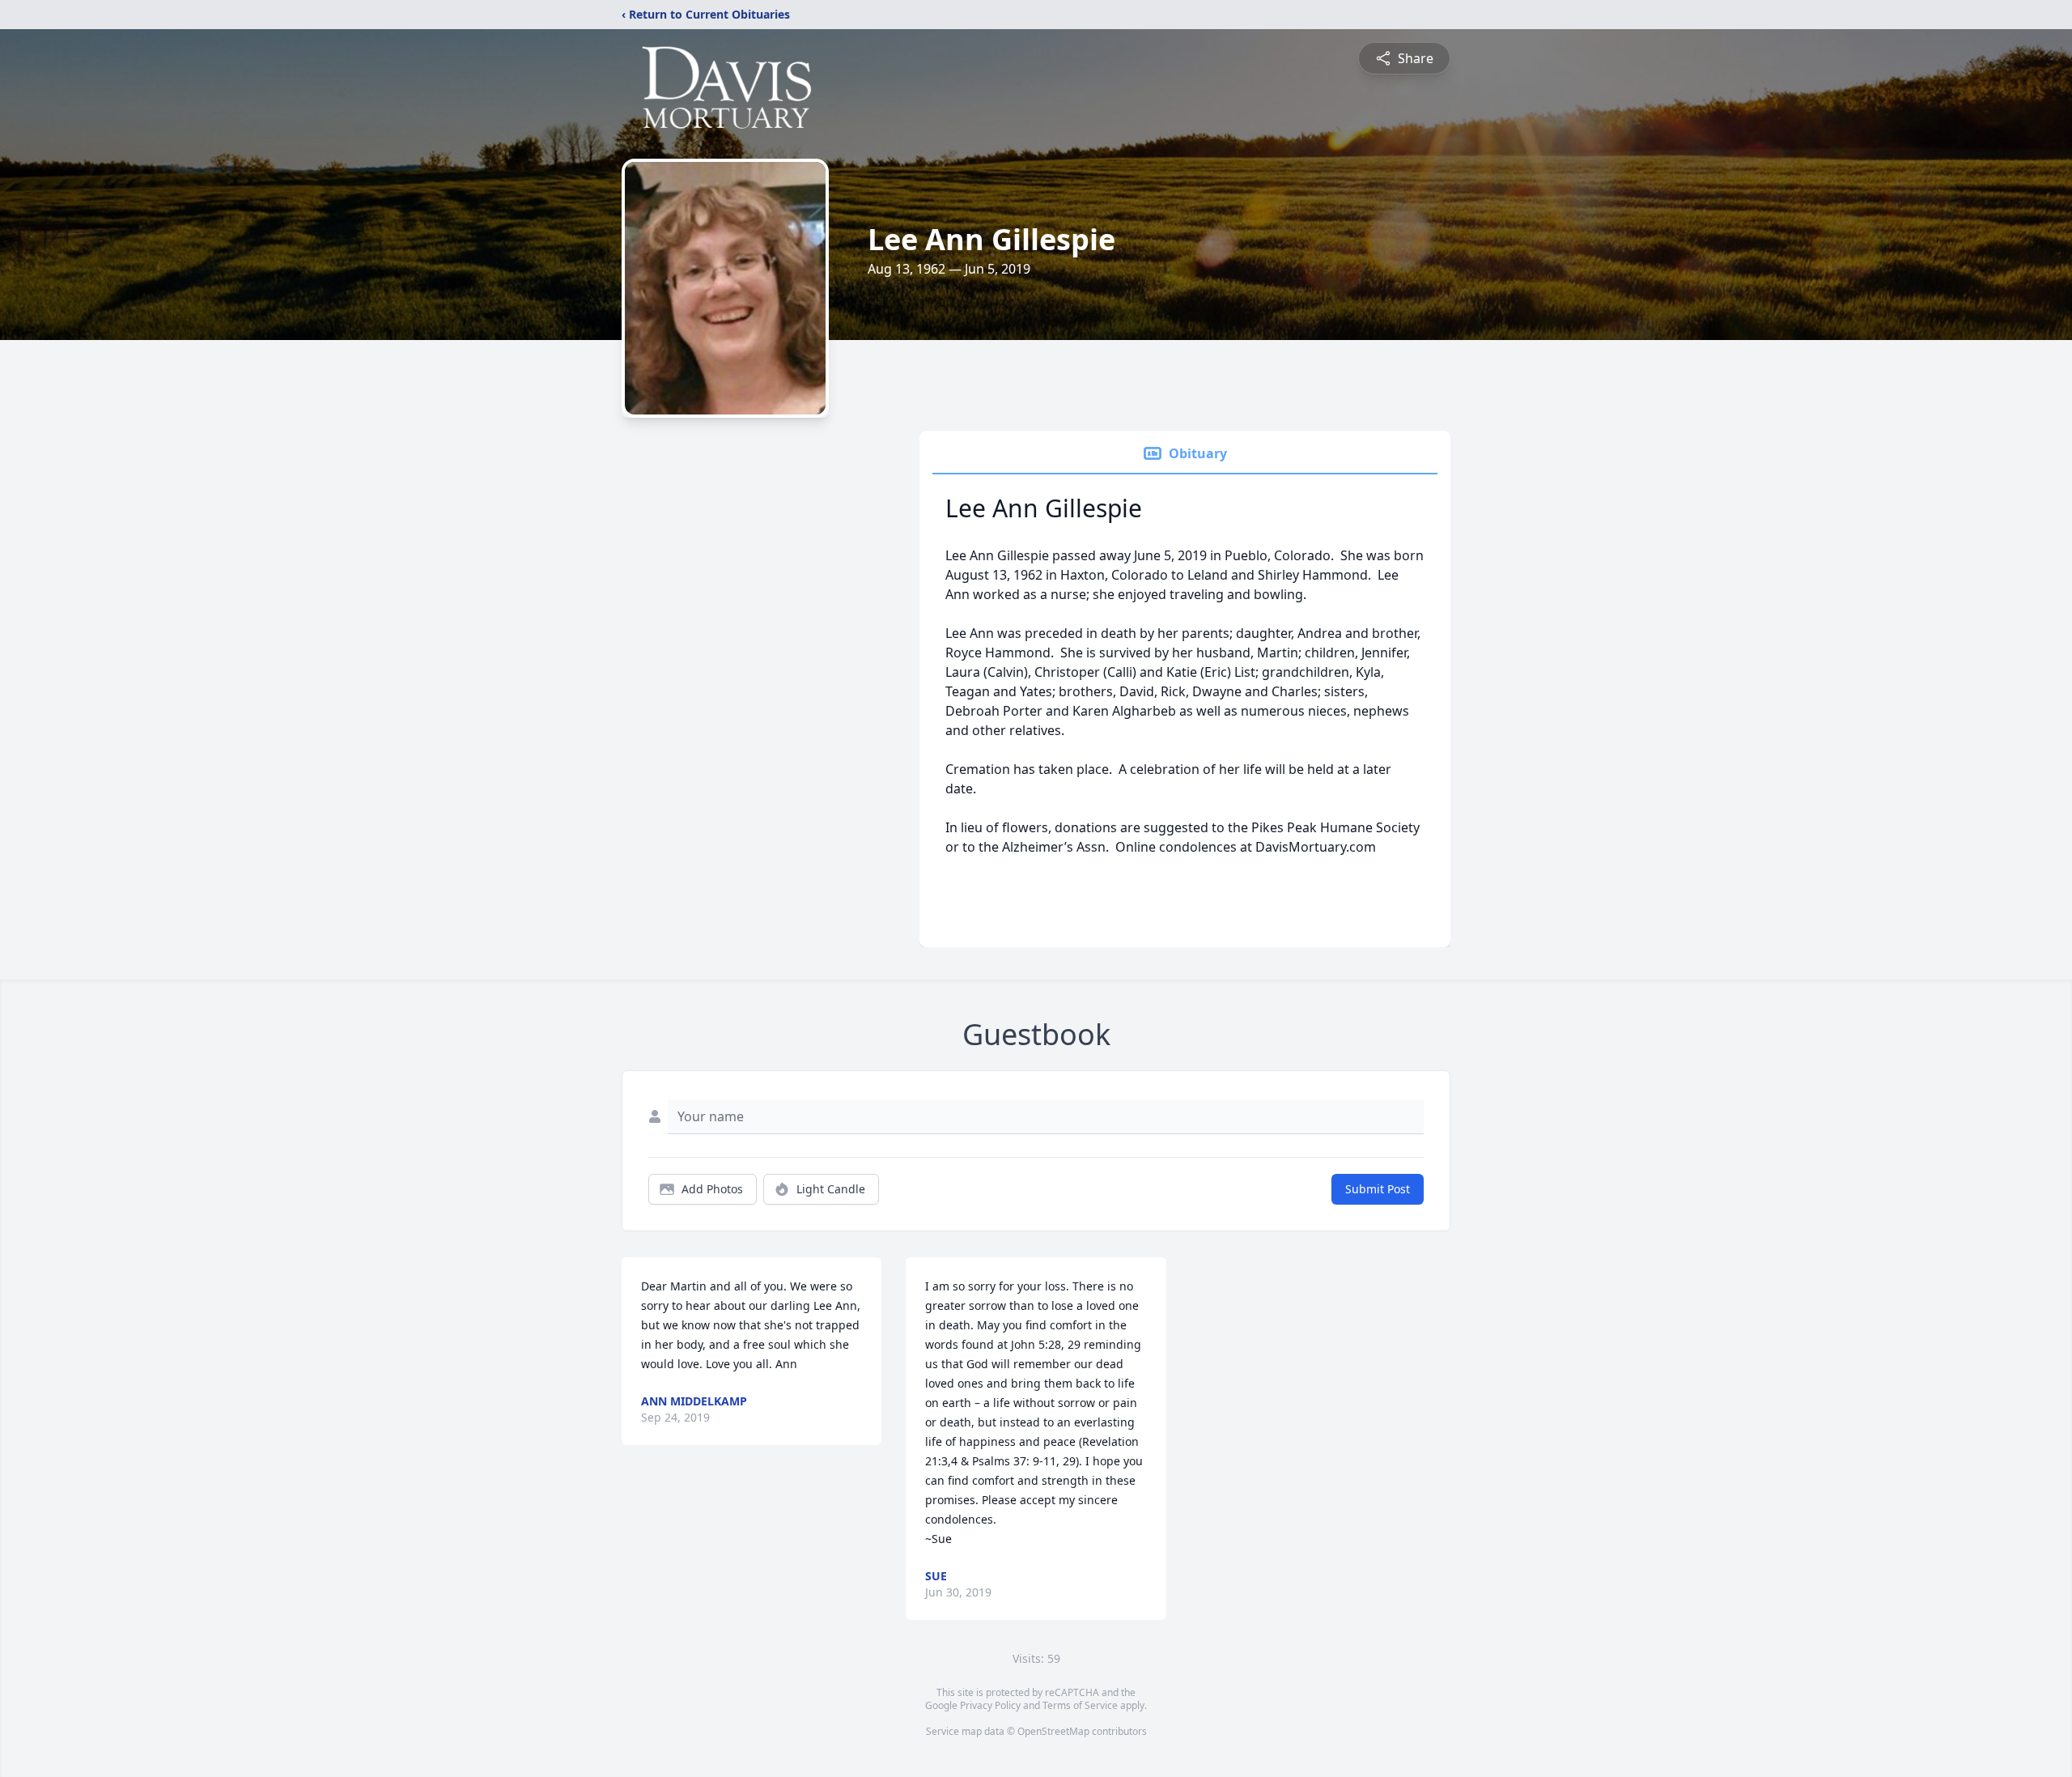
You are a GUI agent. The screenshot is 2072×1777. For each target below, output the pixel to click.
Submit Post (1378, 1189)
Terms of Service (1080, 1705)
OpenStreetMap (1053, 1731)
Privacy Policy (990, 1705)
